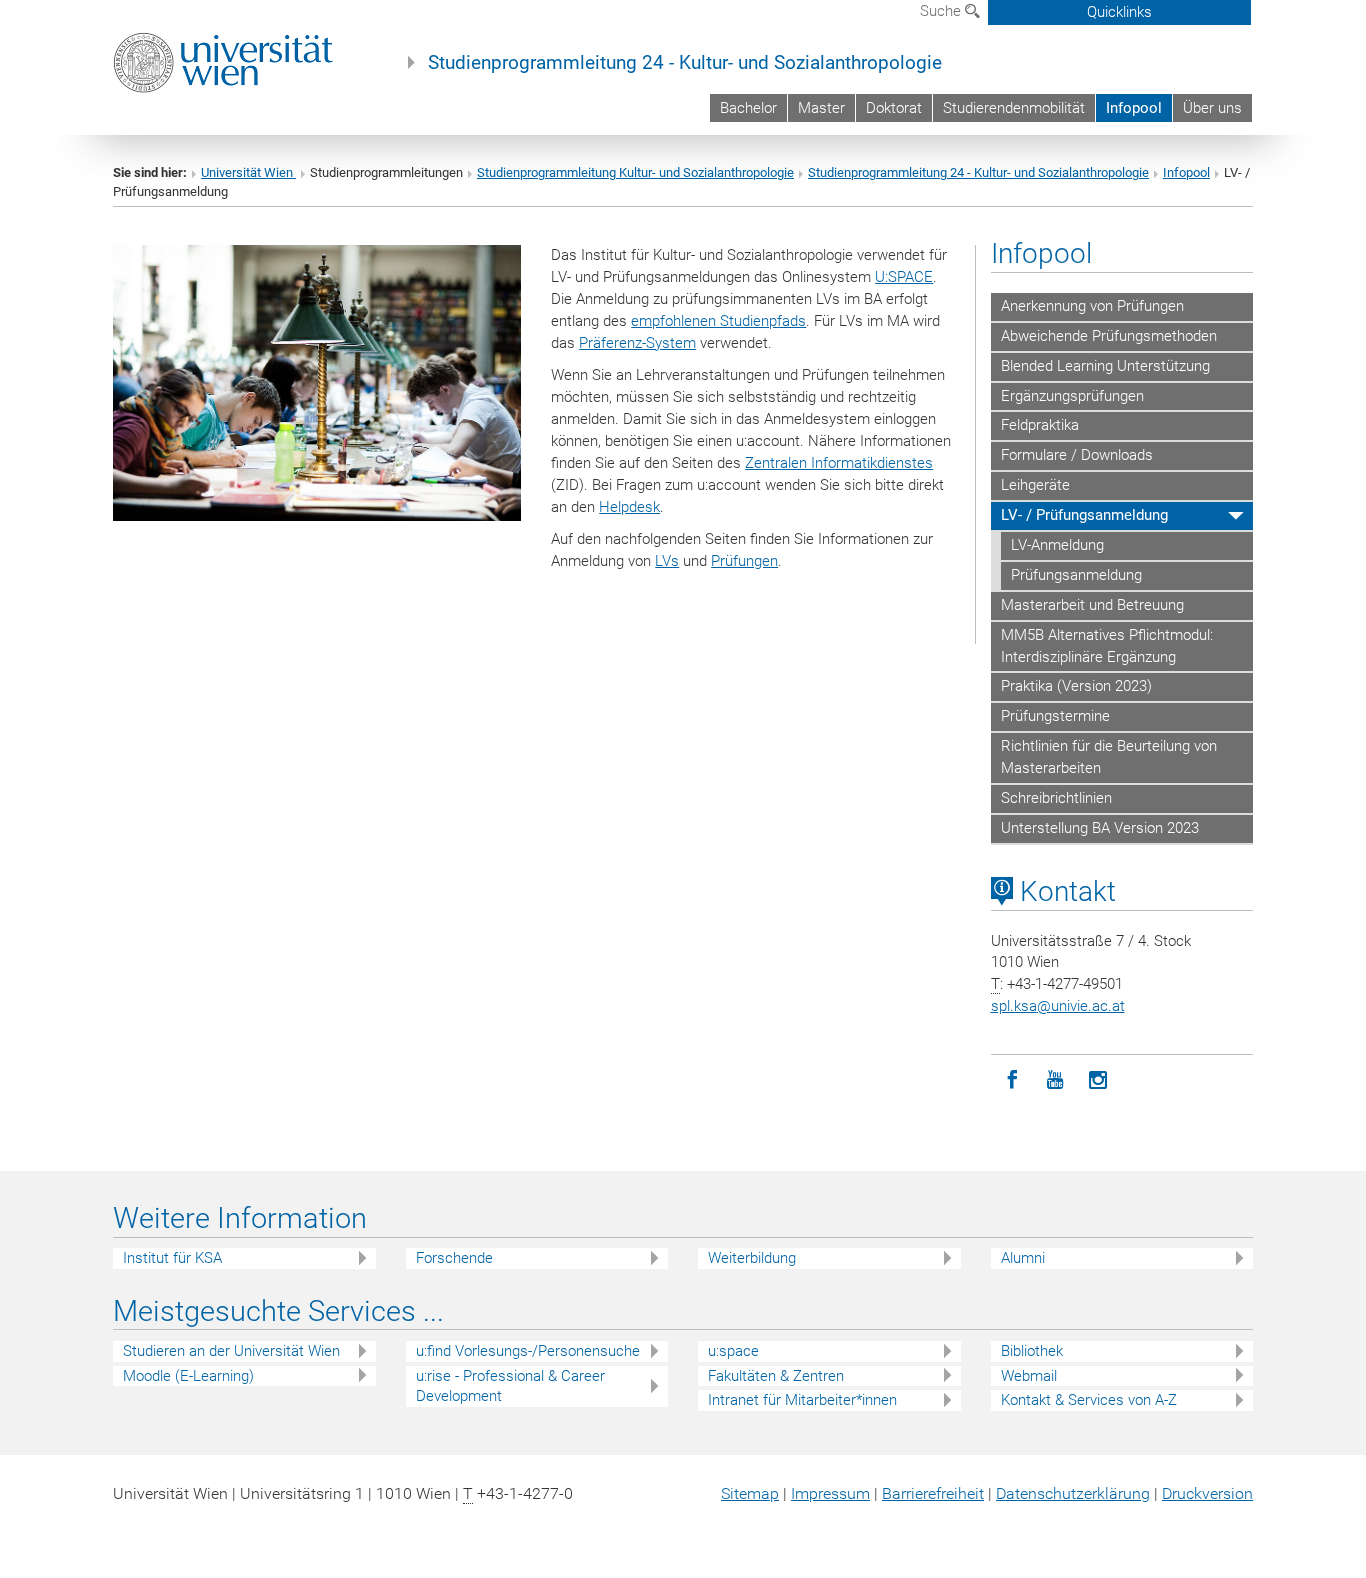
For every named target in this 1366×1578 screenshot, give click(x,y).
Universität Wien (248, 172)
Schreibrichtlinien (1056, 798)
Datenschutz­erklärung (1073, 1493)
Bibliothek (1032, 1351)
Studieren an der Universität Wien (231, 1351)
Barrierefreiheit (933, 1493)
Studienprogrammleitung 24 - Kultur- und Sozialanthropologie (685, 63)
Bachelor (748, 108)
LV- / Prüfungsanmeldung (1084, 515)
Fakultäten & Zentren (776, 1376)
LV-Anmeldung (1057, 545)
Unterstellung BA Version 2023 (1100, 828)
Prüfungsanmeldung (1076, 575)
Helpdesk (629, 507)
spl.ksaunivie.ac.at (1058, 1006)
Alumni (1023, 1258)
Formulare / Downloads (1077, 455)
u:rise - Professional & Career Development (510, 1386)
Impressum (830, 1493)
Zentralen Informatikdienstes (839, 463)
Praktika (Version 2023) (1076, 686)
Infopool (1134, 108)
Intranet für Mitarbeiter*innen (802, 1400)
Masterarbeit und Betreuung (1092, 605)
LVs (667, 561)
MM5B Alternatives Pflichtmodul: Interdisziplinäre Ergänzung (1107, 646)
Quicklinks (1119, 12)
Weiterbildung (752, 1258)
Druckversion (1207, 1493)
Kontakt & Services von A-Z (1089, 1400)
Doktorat (894, 108)
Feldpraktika (1040, 425)
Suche (942, 11)
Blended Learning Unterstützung (1105, 366)
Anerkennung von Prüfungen (1092, 306)
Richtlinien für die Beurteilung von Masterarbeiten (1109, 757)
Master (821, 108)
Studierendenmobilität (1014, 108)
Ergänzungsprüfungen (1072, 396)
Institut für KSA (172, 1258)
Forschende (454, 1258)
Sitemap (750, 1493)
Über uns (1212, 108)
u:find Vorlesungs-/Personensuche (528, 1351)
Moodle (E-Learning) (188, 1376)
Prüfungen (744, 561)
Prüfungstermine (1055, 716)
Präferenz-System (637, 343)
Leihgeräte (1035, 485)
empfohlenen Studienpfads (718, 321)
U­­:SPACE (904, 277)
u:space (733, 1351)
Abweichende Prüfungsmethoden (1109, 336)
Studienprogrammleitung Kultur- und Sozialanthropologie (635, 172)
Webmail (1029, 1376)
